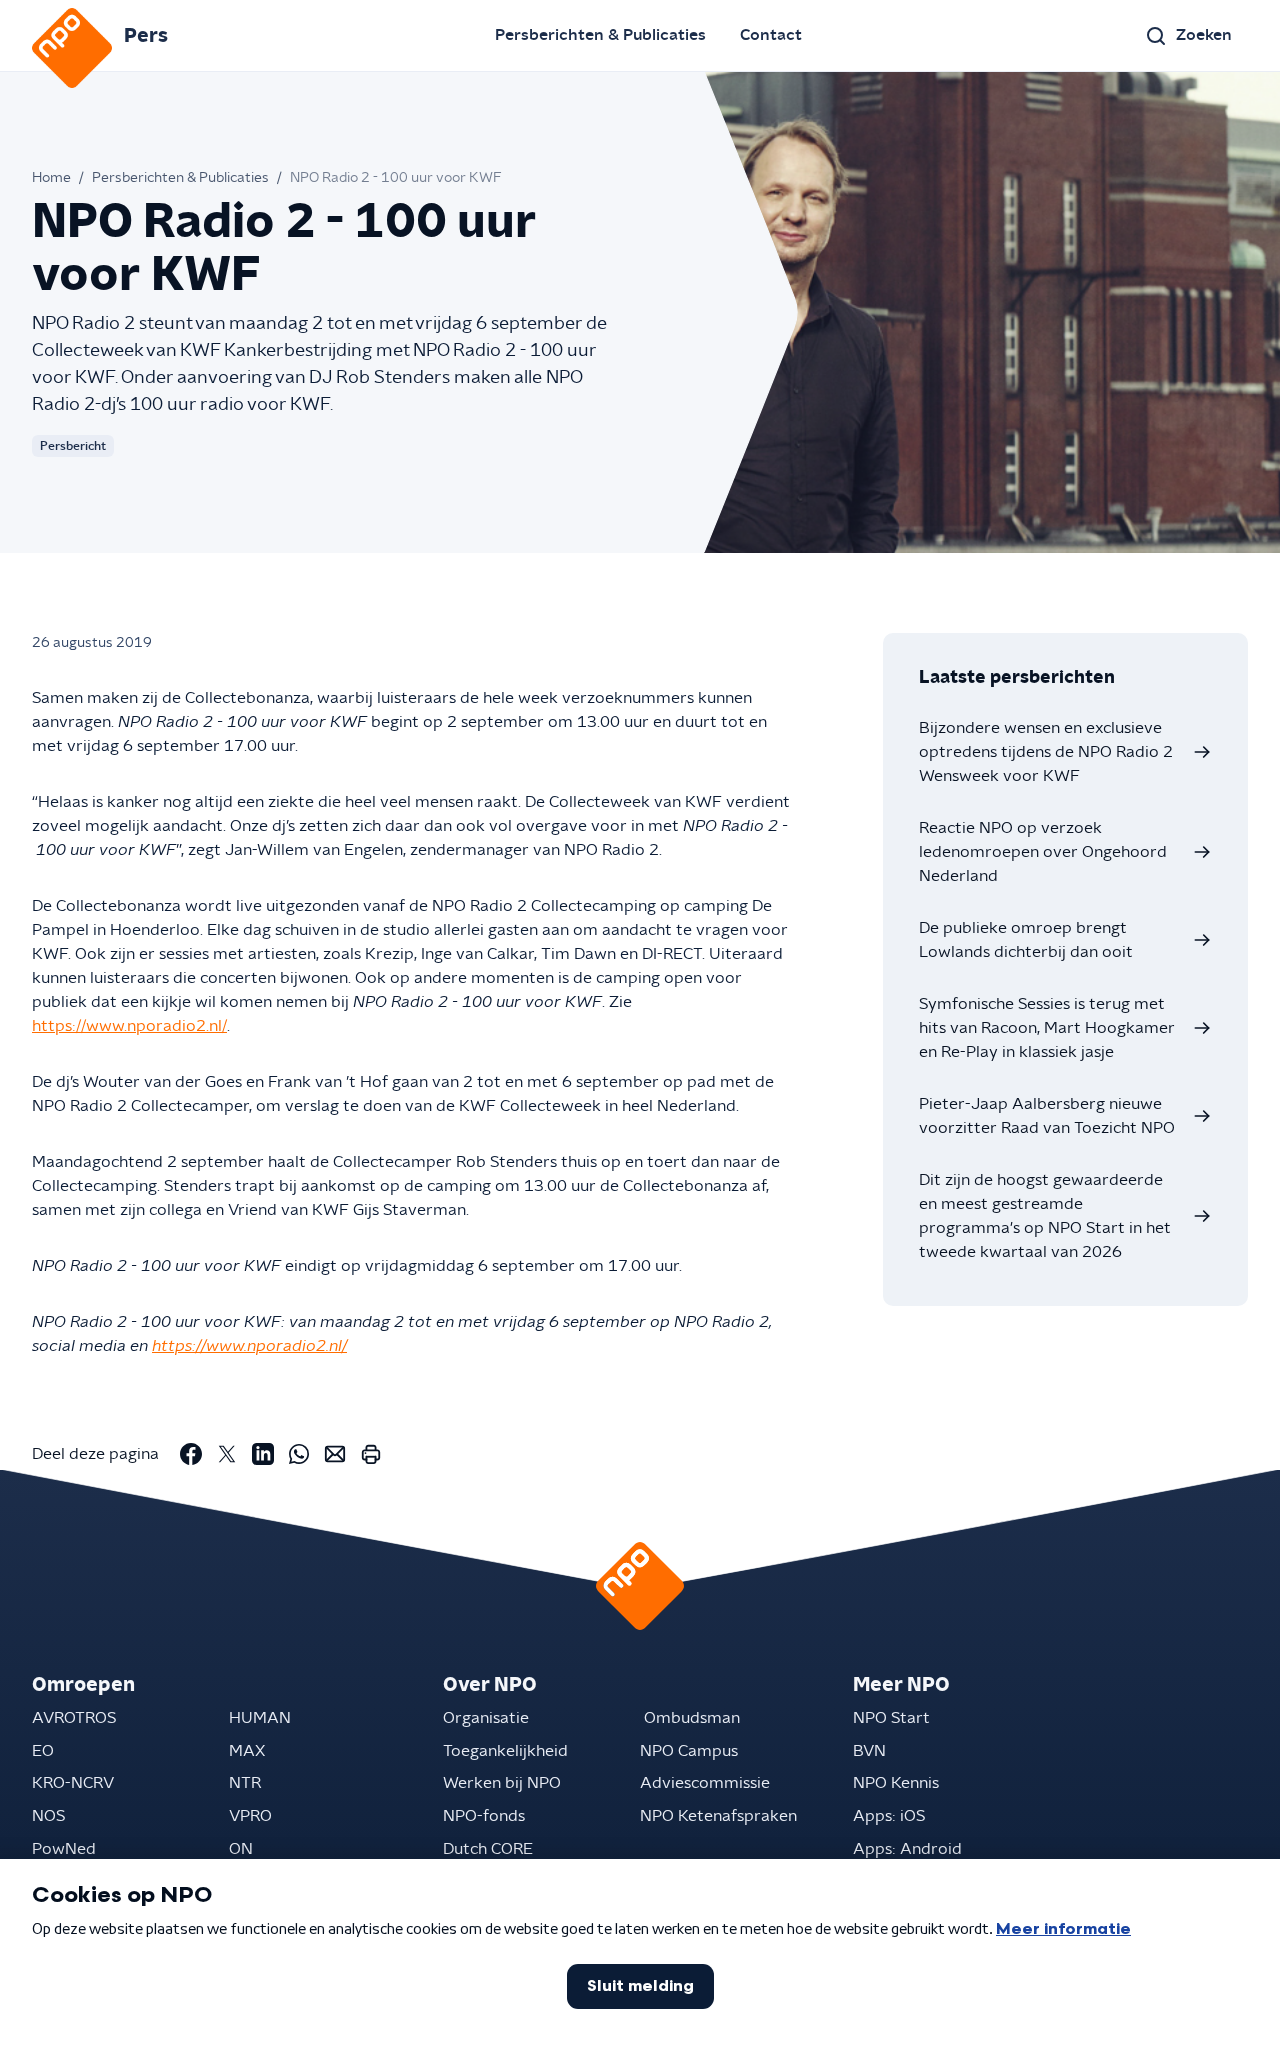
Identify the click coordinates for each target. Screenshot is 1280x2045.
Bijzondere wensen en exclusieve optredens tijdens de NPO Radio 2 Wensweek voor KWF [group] (1046, 752)
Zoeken (1204, 35)
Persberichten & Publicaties (600, 35)
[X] (227, 1454)
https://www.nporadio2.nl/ (129, 1026)
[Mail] (335, 1454)
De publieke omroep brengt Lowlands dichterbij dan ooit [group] (1026, 940)
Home (51, 178)
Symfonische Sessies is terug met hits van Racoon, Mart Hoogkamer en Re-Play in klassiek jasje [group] (1047, 1028)
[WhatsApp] (299, 1454)
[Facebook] (191, 1454)
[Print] (371, 1454)
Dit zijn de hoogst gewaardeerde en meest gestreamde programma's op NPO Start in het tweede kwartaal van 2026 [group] (1045, 1216)
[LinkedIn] (263, 1454)
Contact (771, 35)
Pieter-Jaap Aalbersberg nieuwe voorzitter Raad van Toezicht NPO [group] (1047, 1116)
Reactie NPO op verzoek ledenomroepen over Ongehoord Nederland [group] (1043, 852)
